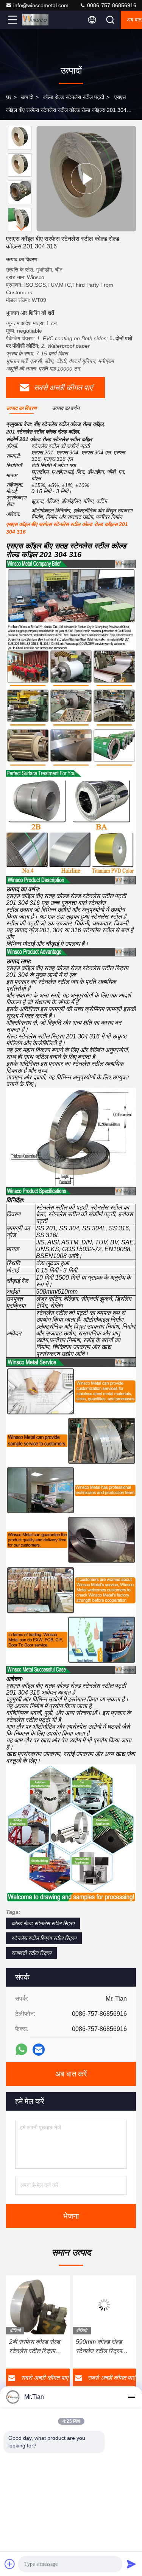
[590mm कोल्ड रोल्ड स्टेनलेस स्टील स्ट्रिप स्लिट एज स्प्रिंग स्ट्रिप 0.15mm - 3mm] (38, 2305)
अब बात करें (71, 2074)
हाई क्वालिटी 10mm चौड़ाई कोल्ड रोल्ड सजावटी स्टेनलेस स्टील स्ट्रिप (101, 2347)
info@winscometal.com (41, 5)
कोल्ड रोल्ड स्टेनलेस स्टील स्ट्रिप (43, 1923)
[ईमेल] (39, 2050)
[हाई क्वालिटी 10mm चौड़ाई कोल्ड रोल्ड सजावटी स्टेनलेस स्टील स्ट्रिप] (105, 2305)
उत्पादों (27, 97)
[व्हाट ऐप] (21, 2049)
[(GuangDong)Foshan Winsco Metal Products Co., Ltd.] (37, 20)
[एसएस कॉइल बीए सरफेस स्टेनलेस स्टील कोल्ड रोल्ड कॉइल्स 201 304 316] (86, 179)
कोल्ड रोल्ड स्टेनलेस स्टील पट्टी (73, 97)
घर (9, 97)
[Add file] (10, 2564)
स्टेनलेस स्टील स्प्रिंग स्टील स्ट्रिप (44, 1938)
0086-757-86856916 (111, 5)
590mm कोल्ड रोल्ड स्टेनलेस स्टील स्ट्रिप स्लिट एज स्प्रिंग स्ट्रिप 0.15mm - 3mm (34, 2347)
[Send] (131, 2564)
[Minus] (131, 2397)
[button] (22, 228)
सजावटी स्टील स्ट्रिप (31, 1953)
